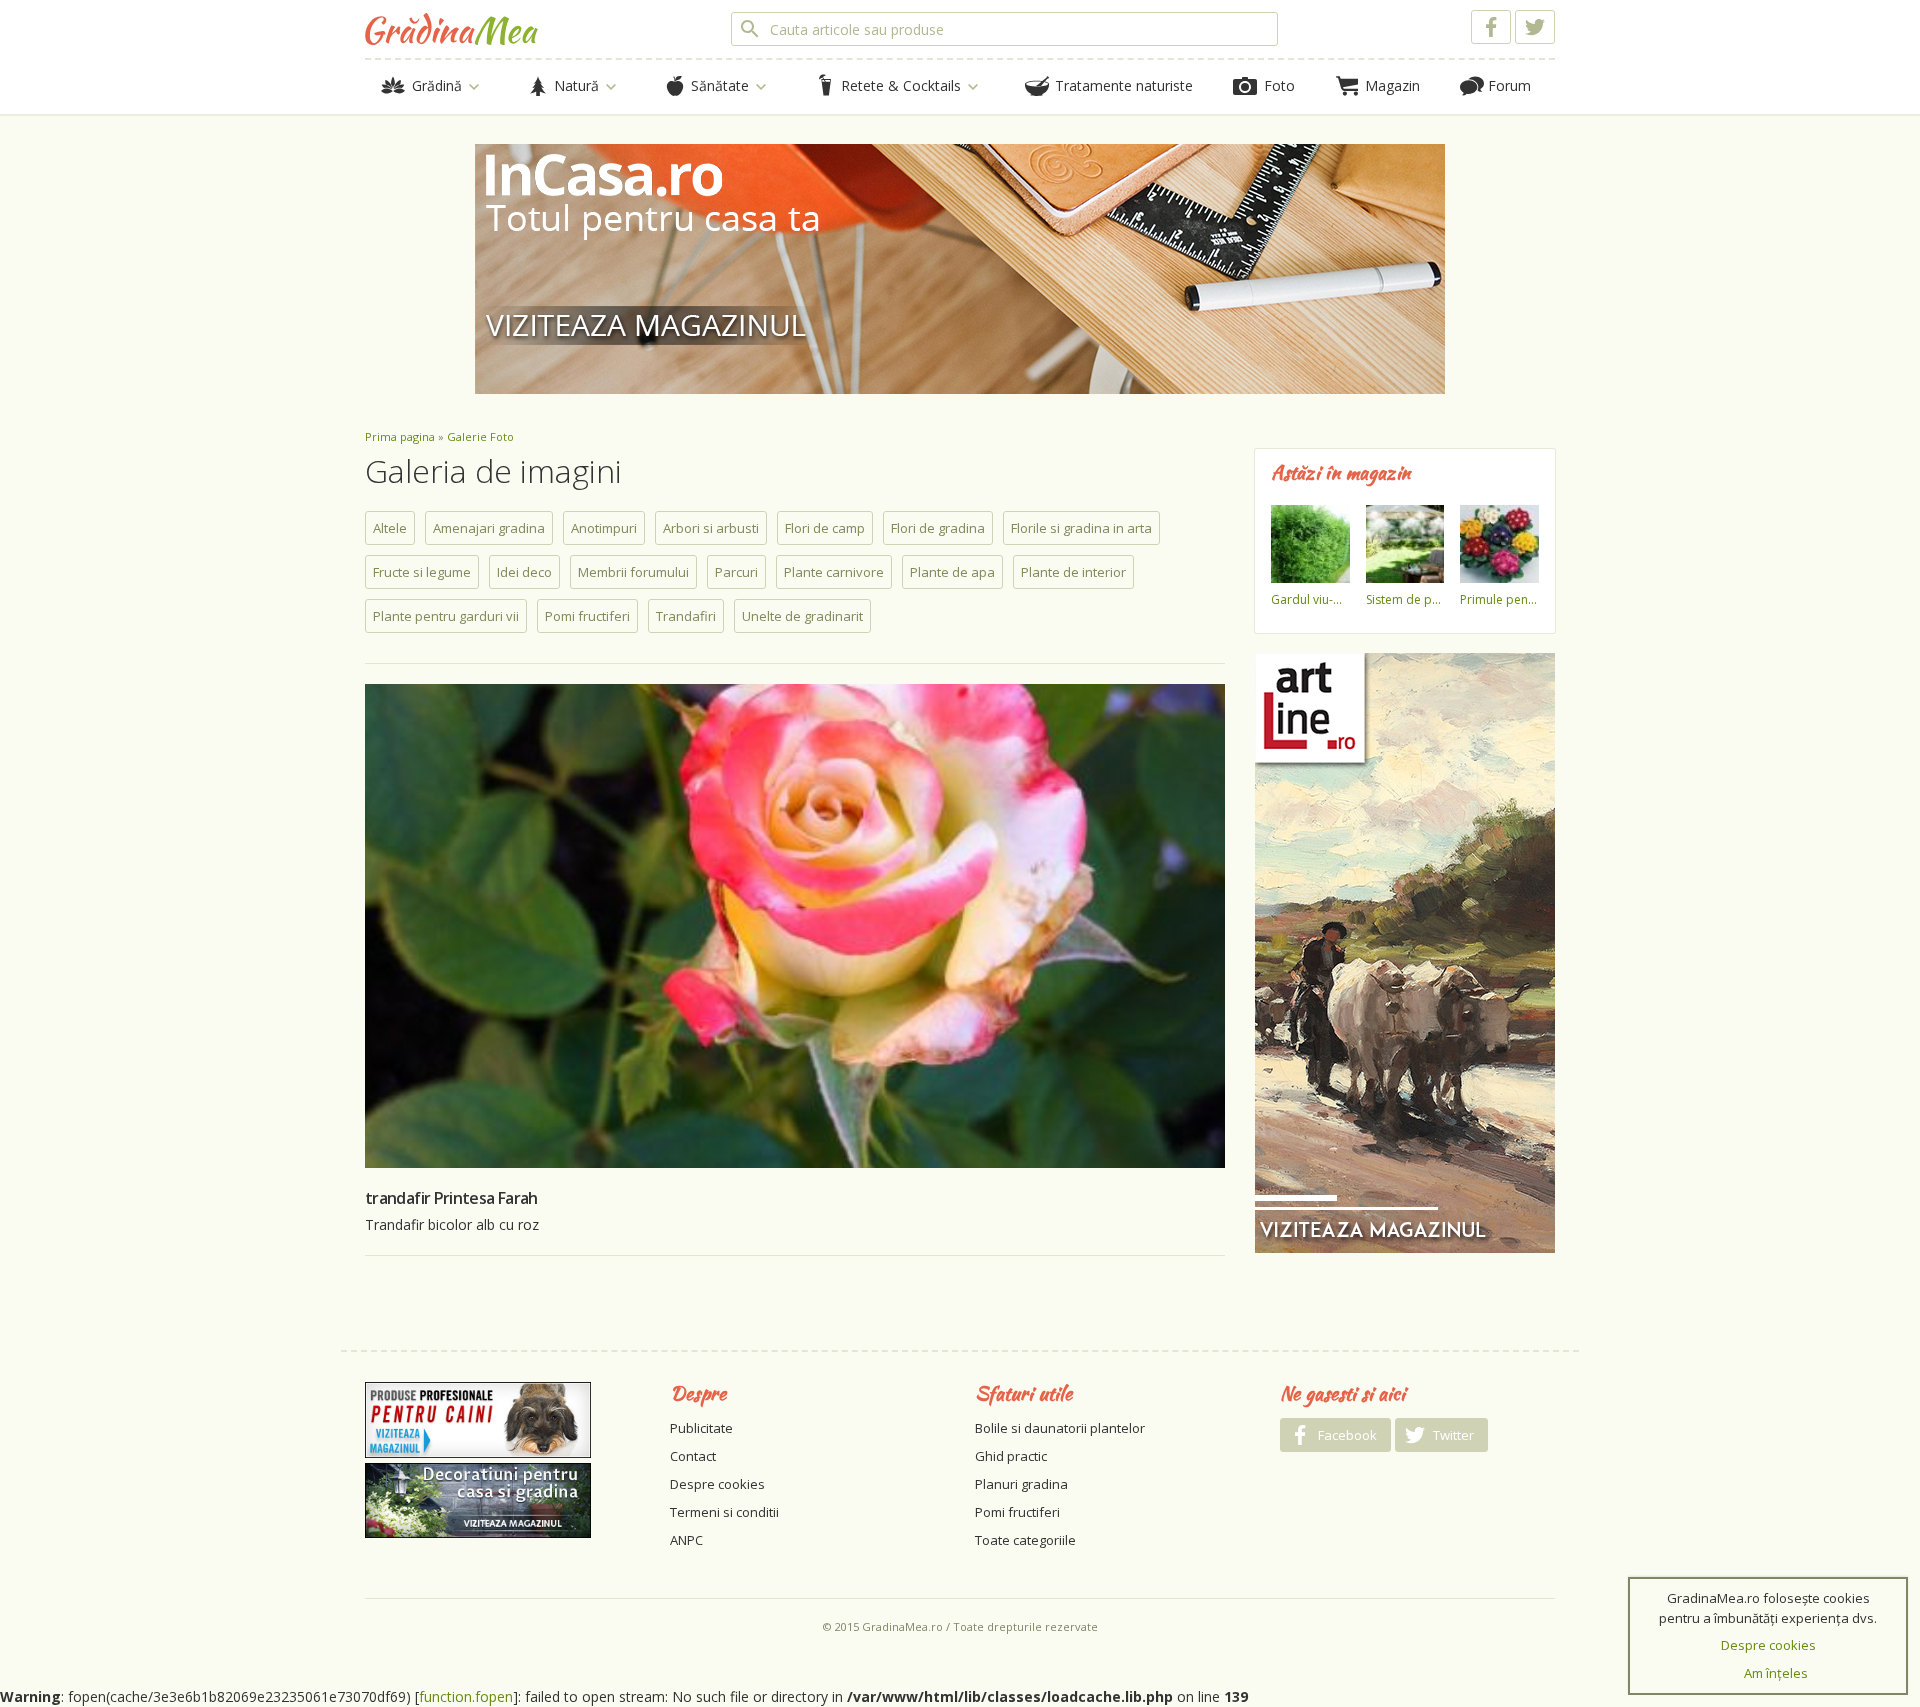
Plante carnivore (834, 572)
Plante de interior (1073, 572)
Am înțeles (1776, 1673)
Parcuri (736, 572)
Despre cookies (717, 1484)
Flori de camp (825, 528)
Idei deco (524, 572)
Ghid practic (1011, 1456)
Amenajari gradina (489, 528)
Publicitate (701, 1428)
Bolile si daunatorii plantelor (1060, 1428)
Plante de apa (952, 572)
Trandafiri (686, 616)
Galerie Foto (480, 436)
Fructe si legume (422, 572)
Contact (693, 1456)
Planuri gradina (1021, 1484)
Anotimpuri (604, 528)
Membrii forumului (633, 572)
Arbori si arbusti (711, 528)
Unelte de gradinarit (802, 616)
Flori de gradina (938, 528)
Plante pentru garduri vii (446, 616)
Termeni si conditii (724, 1512)
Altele (390, 528)
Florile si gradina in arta (1081, 528)
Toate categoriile (1025, 1540)
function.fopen (466, 1696)
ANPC (686, 1540)
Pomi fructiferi (587, 616)
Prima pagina (400, 436)
